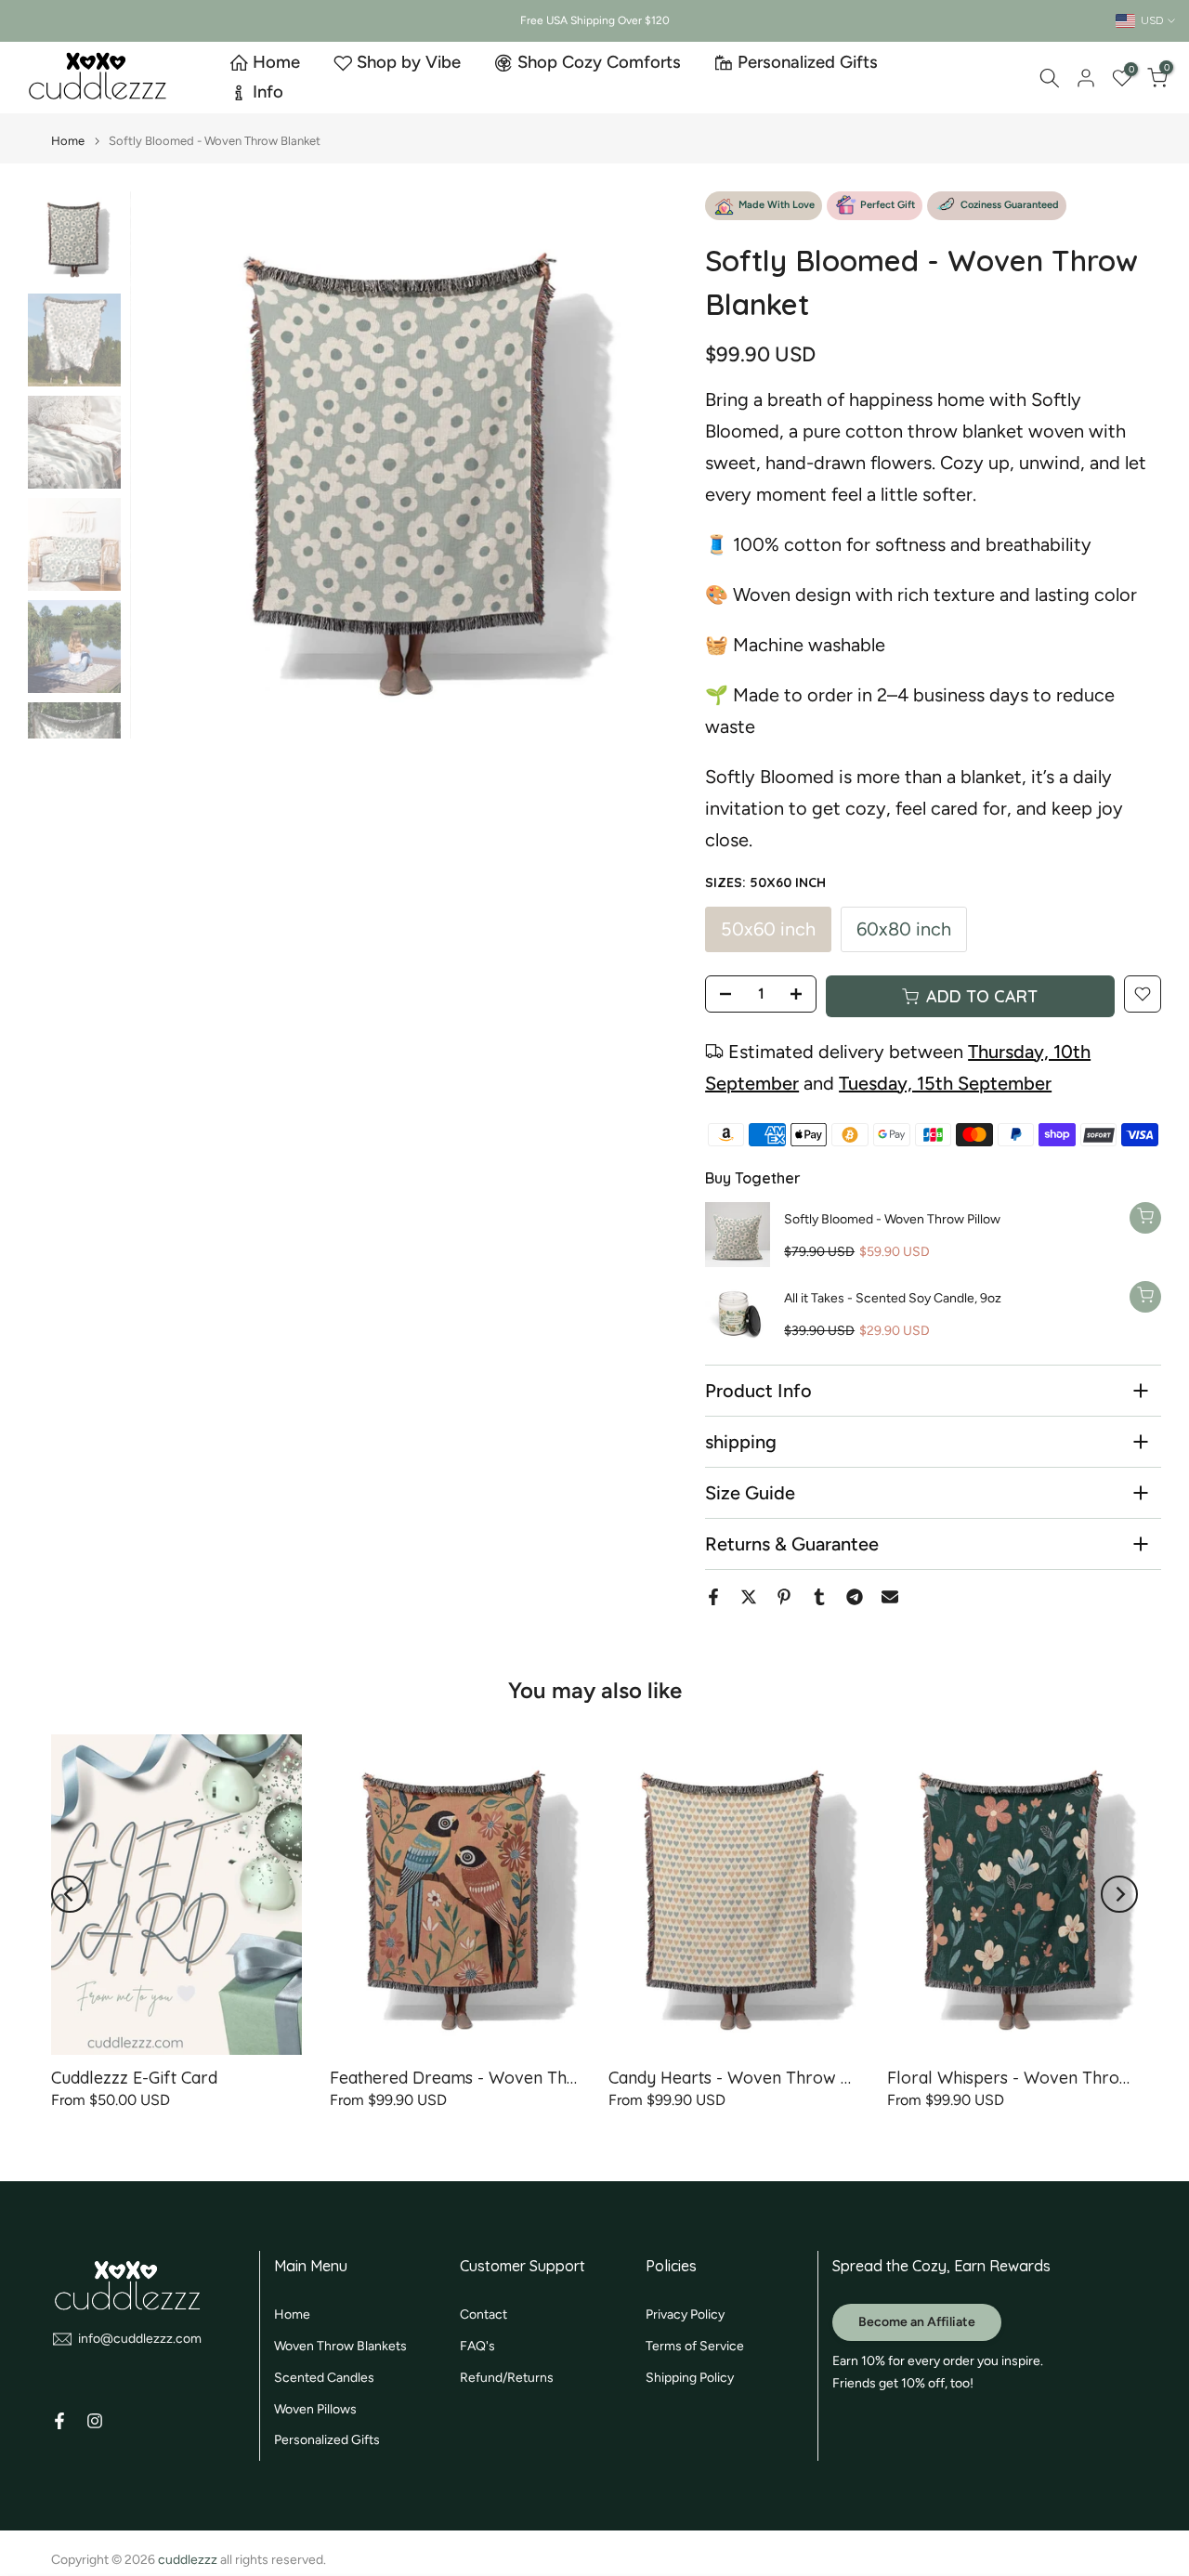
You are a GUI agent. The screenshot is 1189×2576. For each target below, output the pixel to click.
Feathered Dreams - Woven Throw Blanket (495, 2078)
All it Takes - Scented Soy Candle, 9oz (893, 1298)
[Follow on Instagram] (95, 2421)
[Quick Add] (1145, 1218)
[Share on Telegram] (855, 1597)
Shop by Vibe (409, 62)
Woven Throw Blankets (340, 2346)
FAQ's (477, 2346)
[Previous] (167, 465)
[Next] (640, 465)
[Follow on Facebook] (59, 2421)
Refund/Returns (507, 2378)
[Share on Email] (890, 1597)
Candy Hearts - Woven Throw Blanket (754, 2078)
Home (276, 62)
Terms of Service (695, 2346)
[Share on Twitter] (749, 1597)
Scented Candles (324, 2378)
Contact (483, 2314)
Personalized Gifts (808, 62)
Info (268, 92)
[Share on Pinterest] (784, 1597)
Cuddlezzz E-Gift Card (134, 2078)
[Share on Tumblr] (819, 1597)
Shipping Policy (690, 2378)
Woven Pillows (315, 2409)
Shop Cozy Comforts (599, 62)
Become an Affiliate (917, 2322)
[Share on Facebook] (713, 1597)
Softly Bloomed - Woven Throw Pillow (892, 1219)
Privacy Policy (685, 2314)
